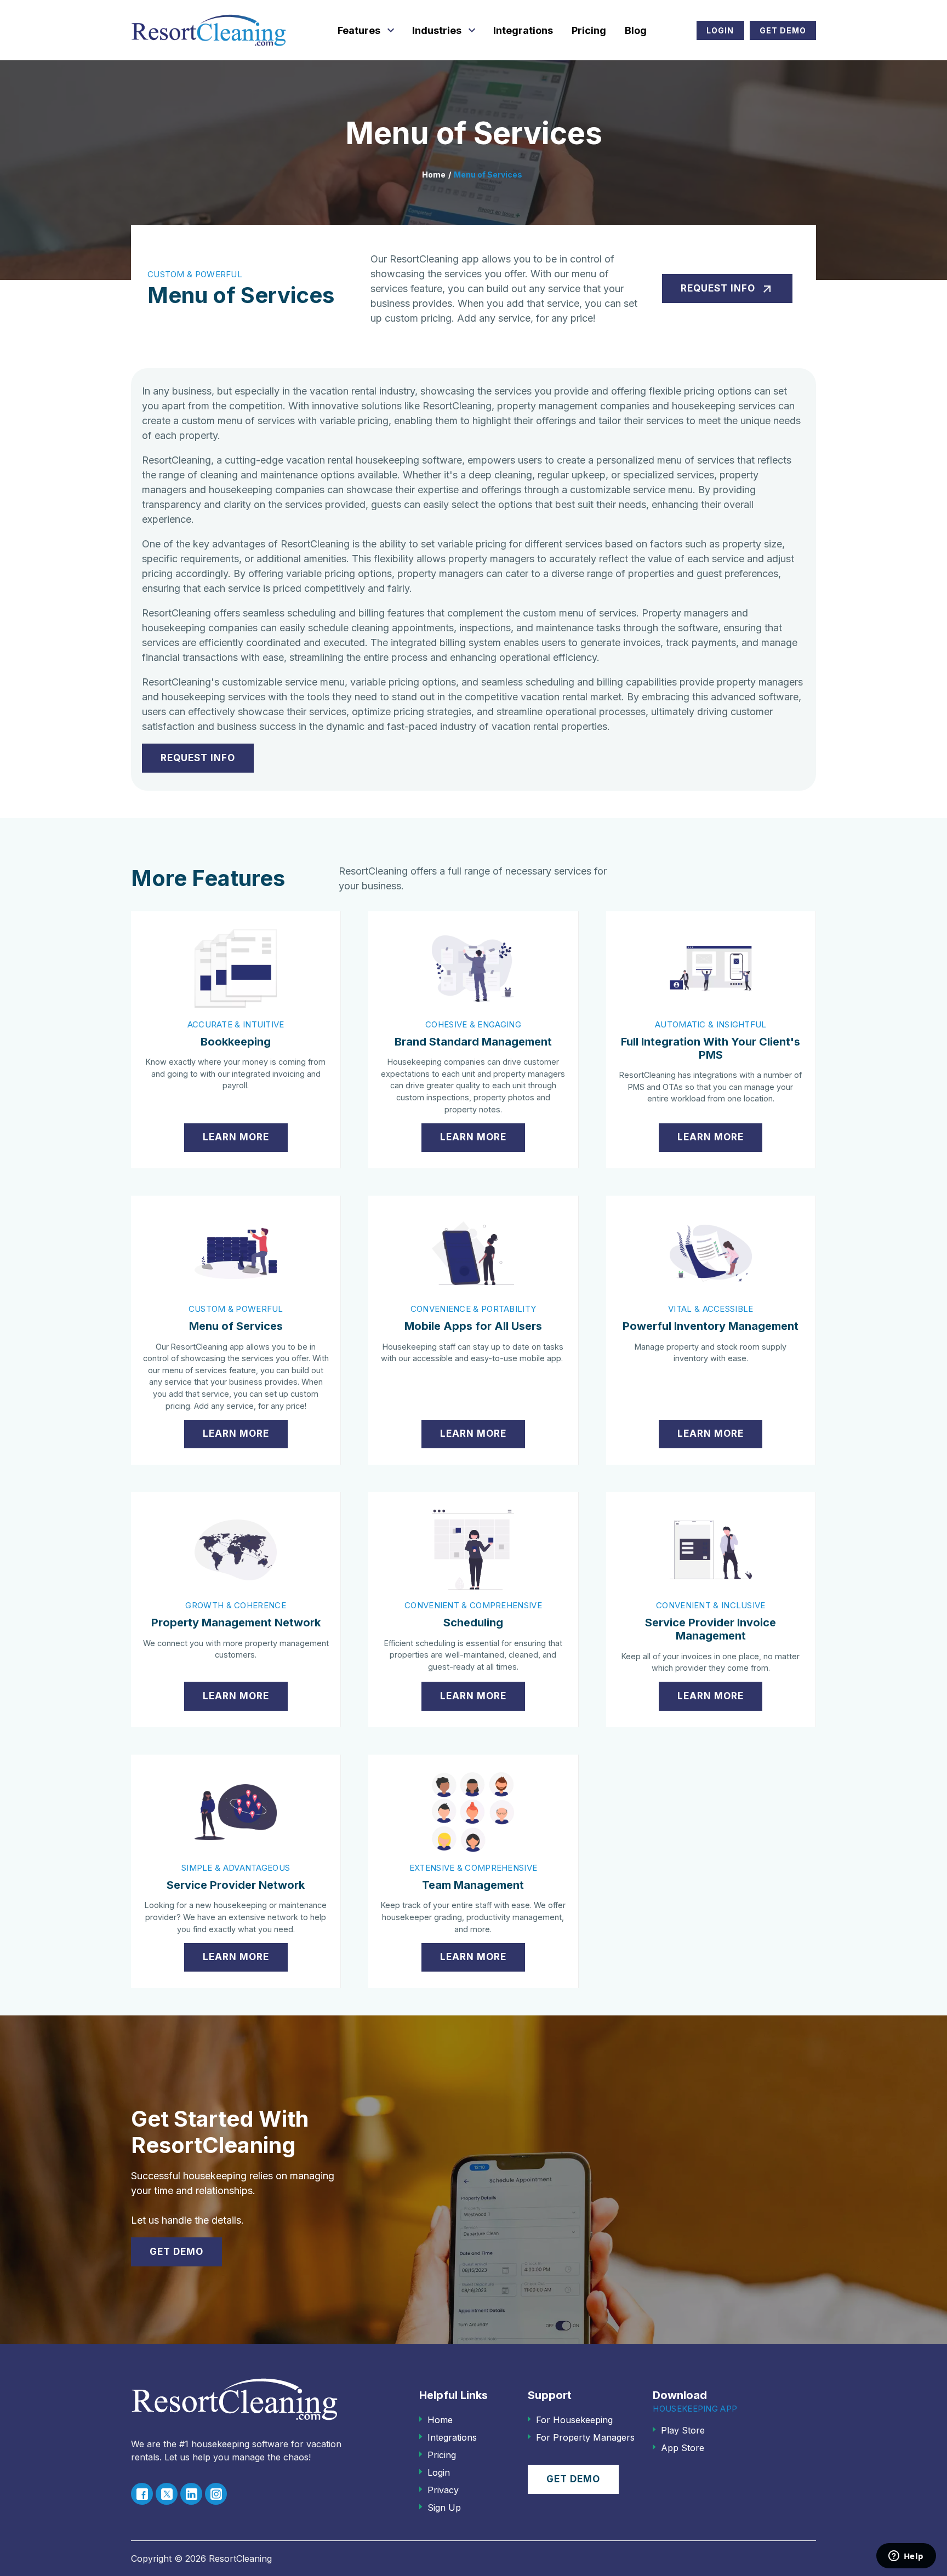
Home (434, 175)
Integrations (523, 30)
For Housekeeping (574, 2420)
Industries (437, 30)
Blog (636, 30)
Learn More (236, 1137)
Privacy (443, 2490)
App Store (683, 2448)
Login (720, 30)
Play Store (683, 2430)
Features (359, 30)
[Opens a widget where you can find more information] (906, 2557)
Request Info (727, 289)
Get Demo (783, 30)
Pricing (589, 30)
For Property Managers (585, 2437)
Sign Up (444, 2508)
